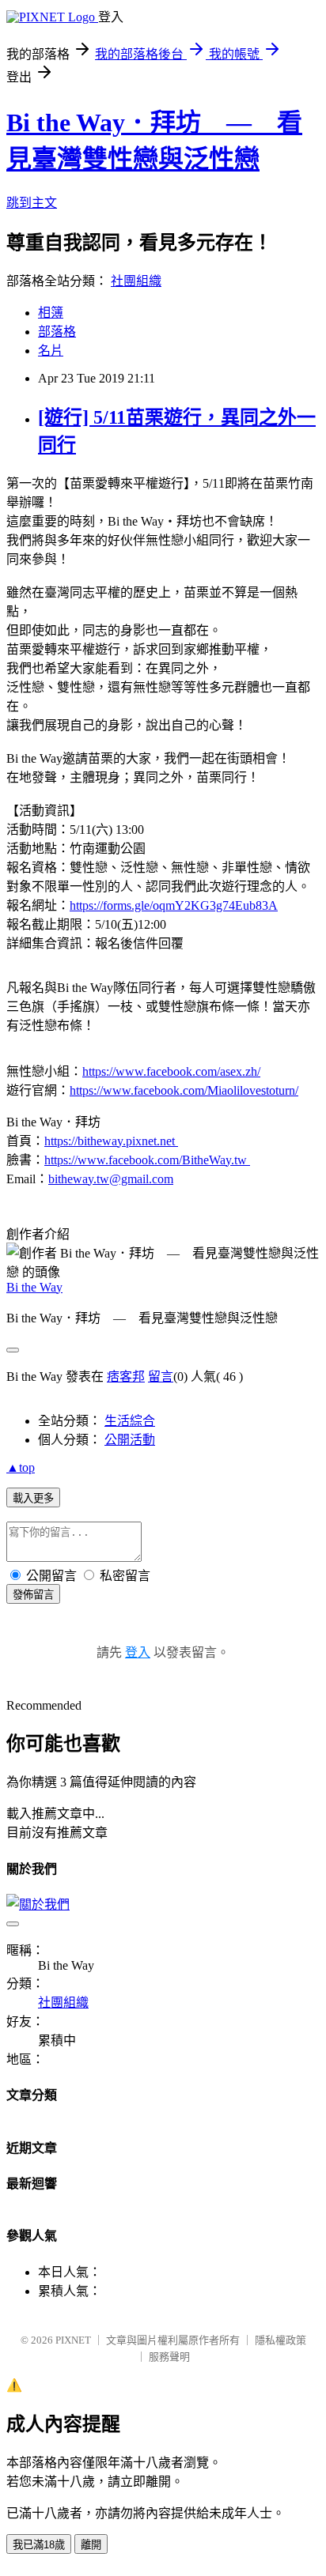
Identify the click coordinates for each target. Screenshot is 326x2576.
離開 (91, 2545)
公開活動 (130, 1440)
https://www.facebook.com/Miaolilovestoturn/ (184, 1090)
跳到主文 (32, 203)
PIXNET (73, 2340)
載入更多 (33, 1498)
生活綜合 (130, 1421)
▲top (21, 1467)
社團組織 (136, 281)
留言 (161, 1377)
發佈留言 (33, 1595)
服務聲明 (169, 2357)
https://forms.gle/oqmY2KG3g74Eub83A (174, 905)
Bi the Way (34, 1287)
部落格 (57, 332)
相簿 (51, 313)
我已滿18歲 (39, 2545)
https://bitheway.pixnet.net (111, 1141)
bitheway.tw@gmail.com (111, 1179)
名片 (51, 351)
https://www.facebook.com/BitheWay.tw (147, 1160)
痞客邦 (126, 1377)
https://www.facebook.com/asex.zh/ (171, 1071)
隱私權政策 (281, 2340)
